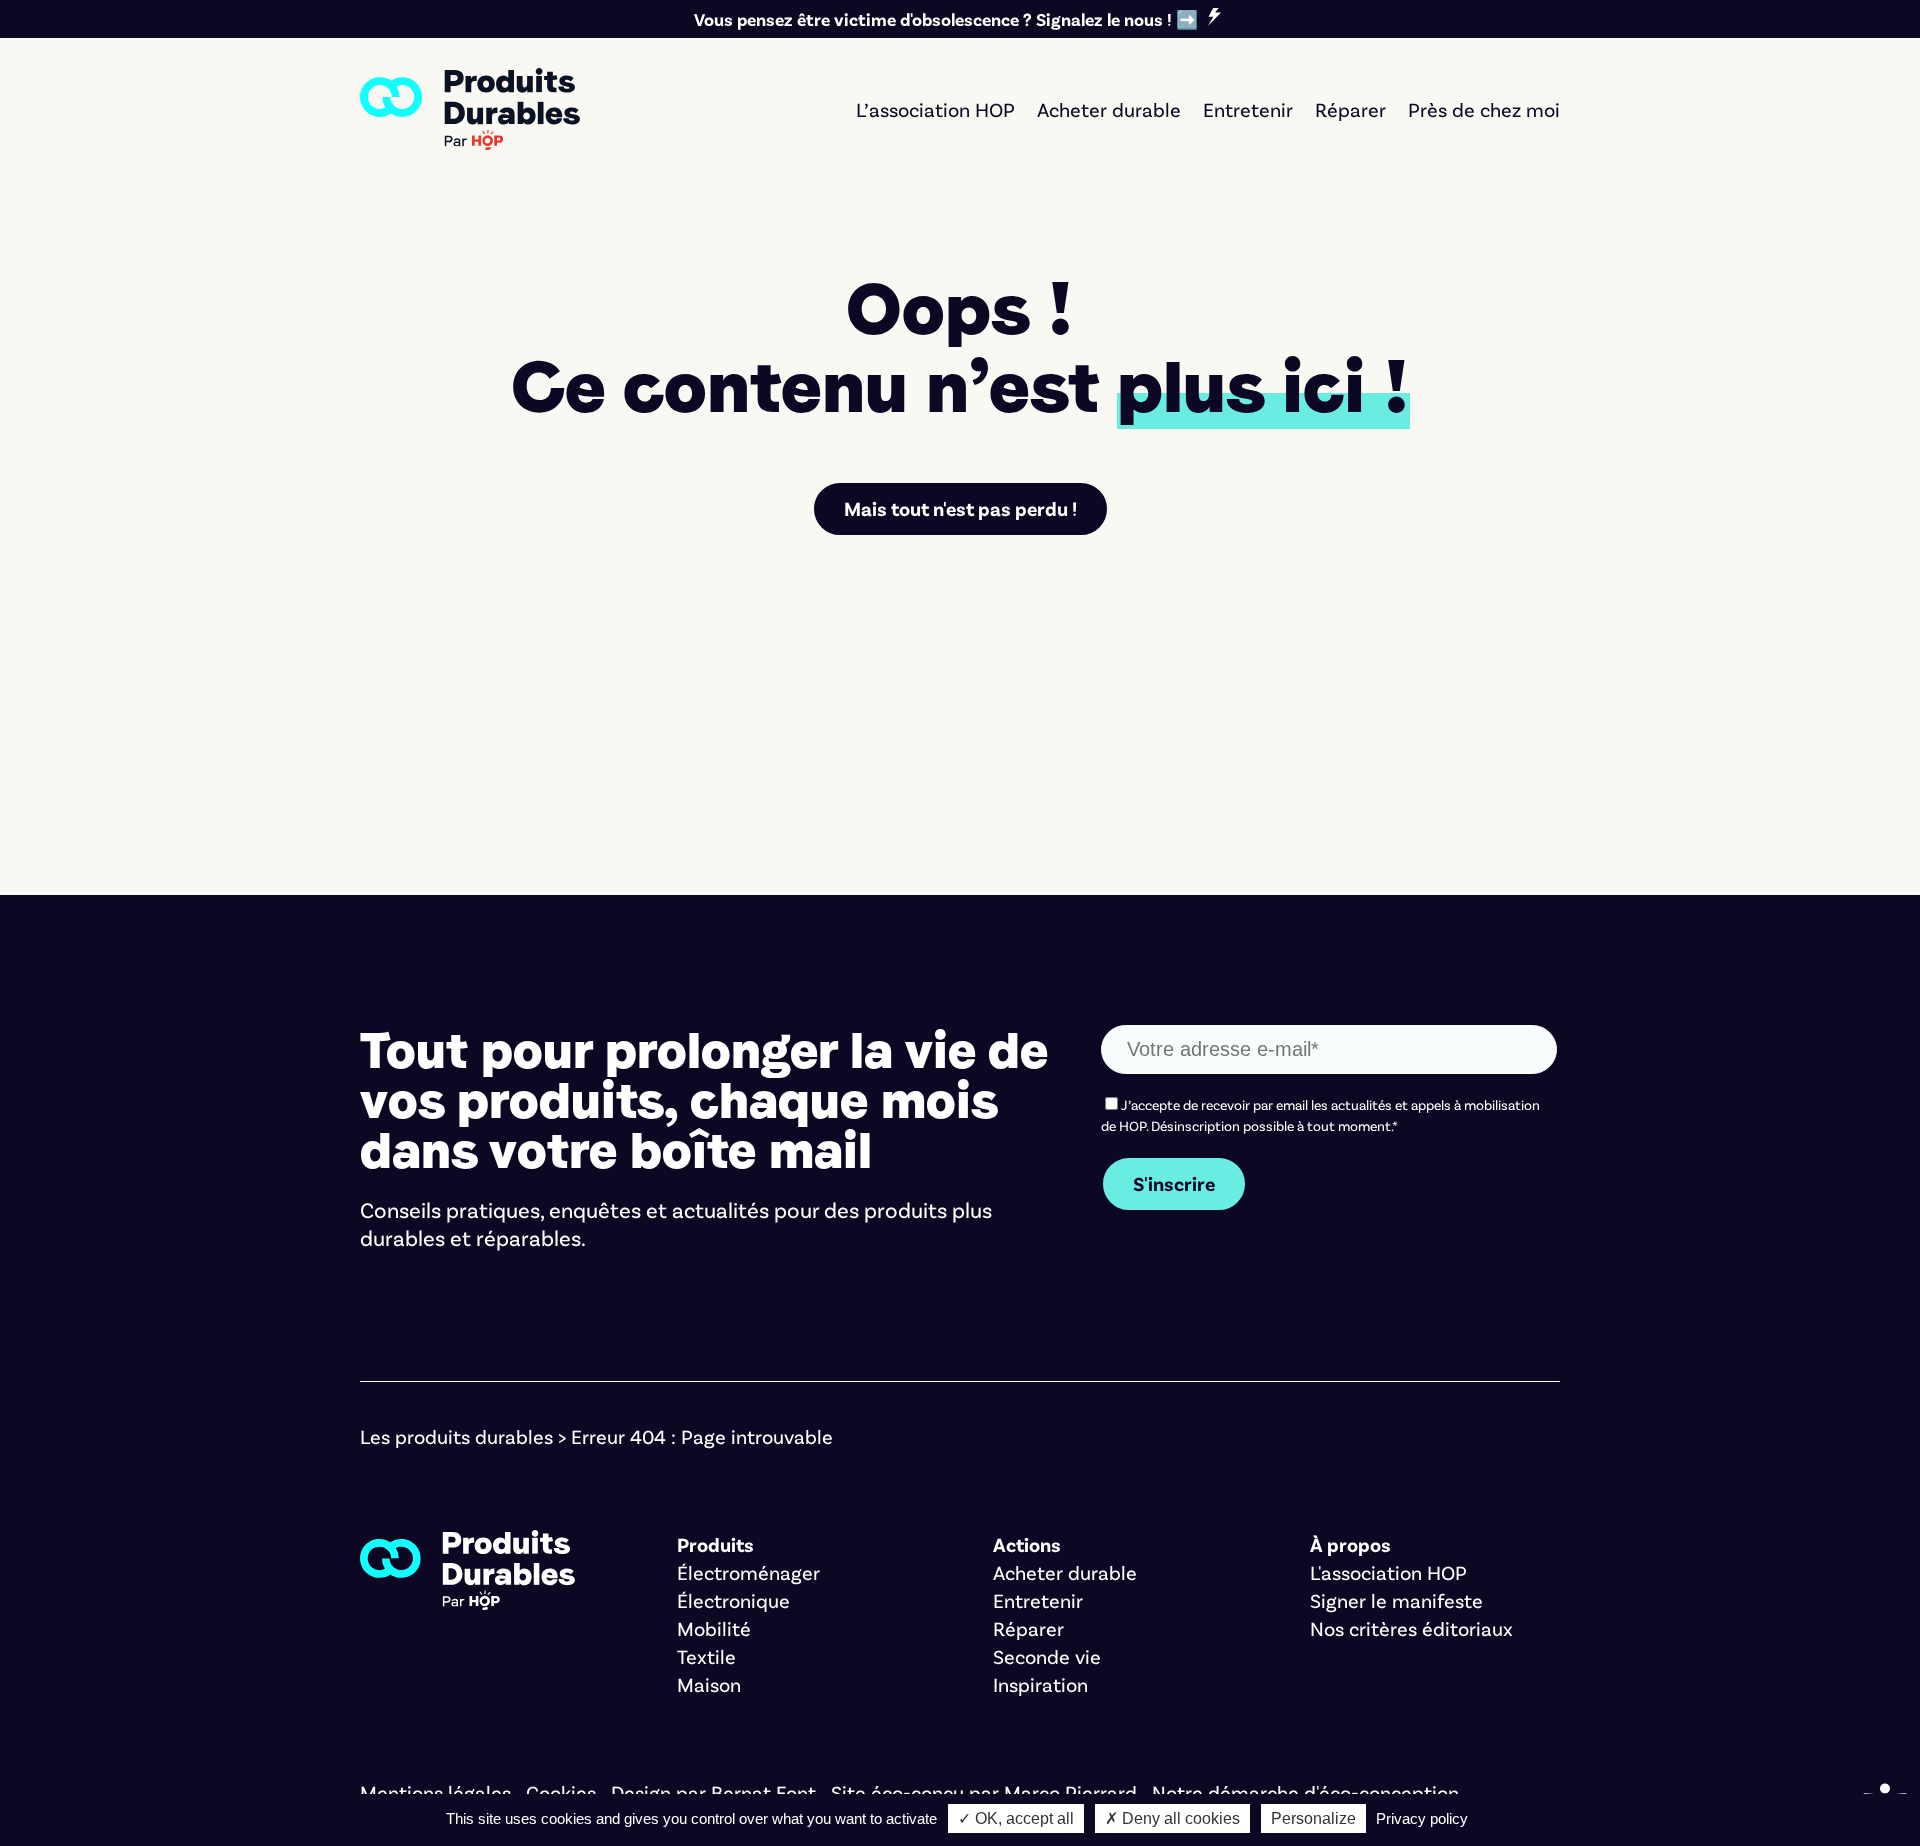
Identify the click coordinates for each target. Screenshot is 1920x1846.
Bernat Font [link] (763, 1792)
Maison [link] (709, 1684)
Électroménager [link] (748, 1572)
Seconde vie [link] (1047, 1656)
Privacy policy (1422, 1818)
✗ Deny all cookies (1172, 1818)
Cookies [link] (561, 1792)
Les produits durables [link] (456, 1436)
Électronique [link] (733, 1600)
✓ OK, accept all (1016, 1818)
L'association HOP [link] (1388, 1572)
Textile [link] (706, 1656)
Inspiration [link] (1040, 1684)
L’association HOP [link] (935, 109)
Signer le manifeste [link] (1396, 1600)
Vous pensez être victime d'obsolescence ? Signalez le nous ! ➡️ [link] (946, 19)
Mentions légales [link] (435, 1792)
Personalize (1313, 1818)
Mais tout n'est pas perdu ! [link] (960, 508)
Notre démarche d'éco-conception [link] (1305, 1792)
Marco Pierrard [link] (1070, 1792)
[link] (470, 109)
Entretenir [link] (1248, 109)
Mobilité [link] (714, 1628)
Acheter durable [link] (1109, 109)
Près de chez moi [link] (1484, 109)
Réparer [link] (1350, 109)
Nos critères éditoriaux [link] (1411, 1628)
